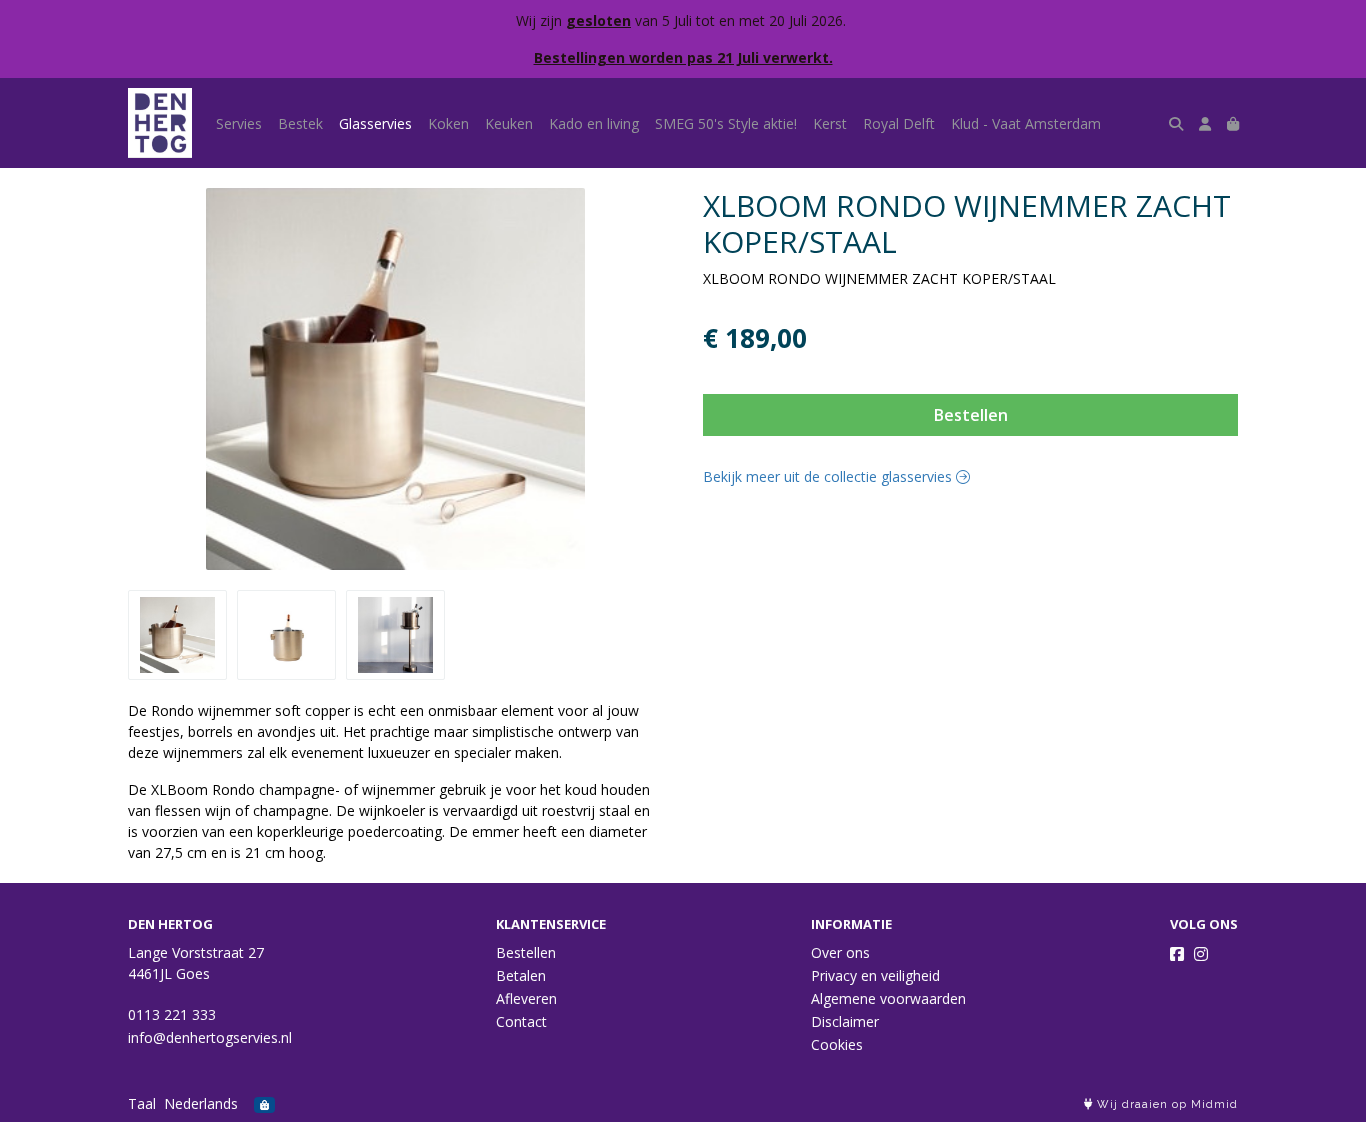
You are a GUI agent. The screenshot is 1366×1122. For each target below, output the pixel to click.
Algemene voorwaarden (888, 998)
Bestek (300, 123)
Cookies (837, 1044)
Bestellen (971, 415)
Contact (521, 1021)
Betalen (521, 975)
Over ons (840, 952)
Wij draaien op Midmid (1165, 1104)
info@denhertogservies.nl (210, 1037)
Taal (142, 1103)
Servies (239, 123)
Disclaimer (845, 1021)
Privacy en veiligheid (875, 975)
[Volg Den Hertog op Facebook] (1177, 954)
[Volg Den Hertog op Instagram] (1201, 954)
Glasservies (375, 123)
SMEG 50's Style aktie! (726, 123)
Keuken (509, 123)
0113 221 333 (172, 1014)
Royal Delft (899, 123)
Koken (448, 123)
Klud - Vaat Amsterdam (1026, 123)
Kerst (830, 123)
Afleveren (526, 998)
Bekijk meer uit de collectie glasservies (829, 476)
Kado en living (594, 123)
